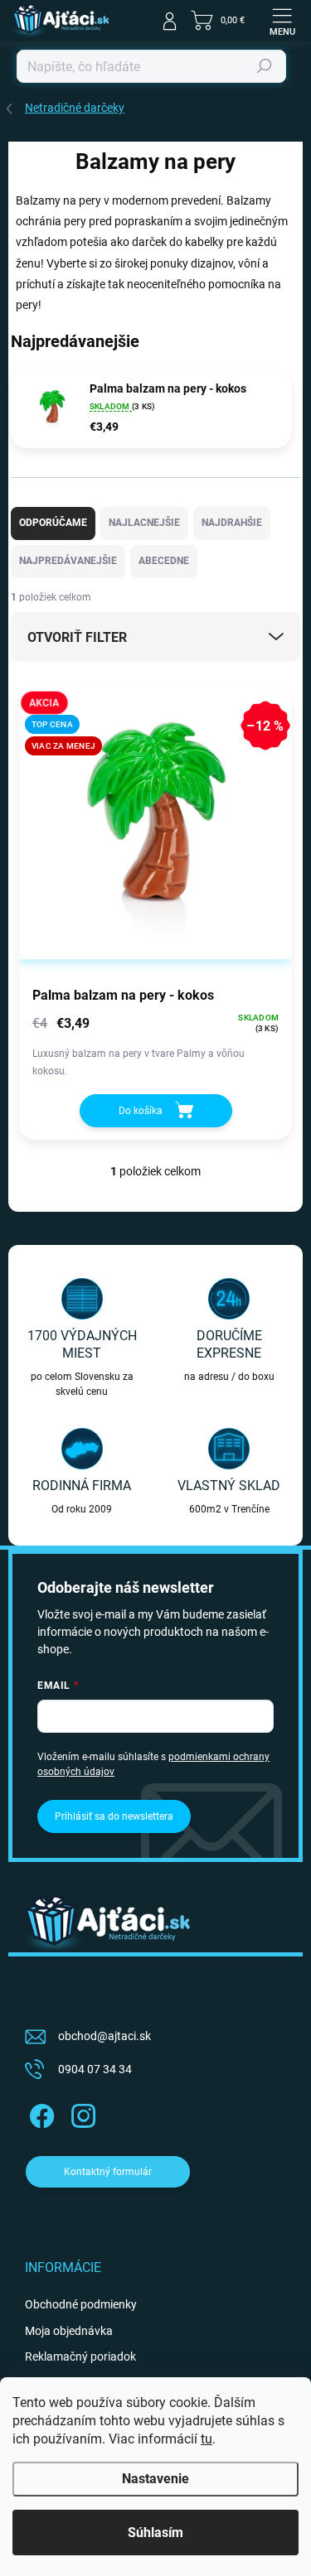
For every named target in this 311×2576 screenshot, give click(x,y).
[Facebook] (39, 2113)
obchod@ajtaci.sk (104, 2036)
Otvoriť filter (77, 637)
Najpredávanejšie (68, 561)
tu (207, 2439)
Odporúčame (53, 523)
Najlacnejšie (144, 523)
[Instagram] (81, 2113)
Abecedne (164, 561)
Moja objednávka (69, 2331)
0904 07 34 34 (95, 2069)
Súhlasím (155, 2533)
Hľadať (265, 66)
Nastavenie (155, 2479)
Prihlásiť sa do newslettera (114, 1816)
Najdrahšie (232, 523)
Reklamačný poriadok (80, 2357)
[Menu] (282, 21)
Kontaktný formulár (108, 2172)
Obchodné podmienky (81, 2304)
